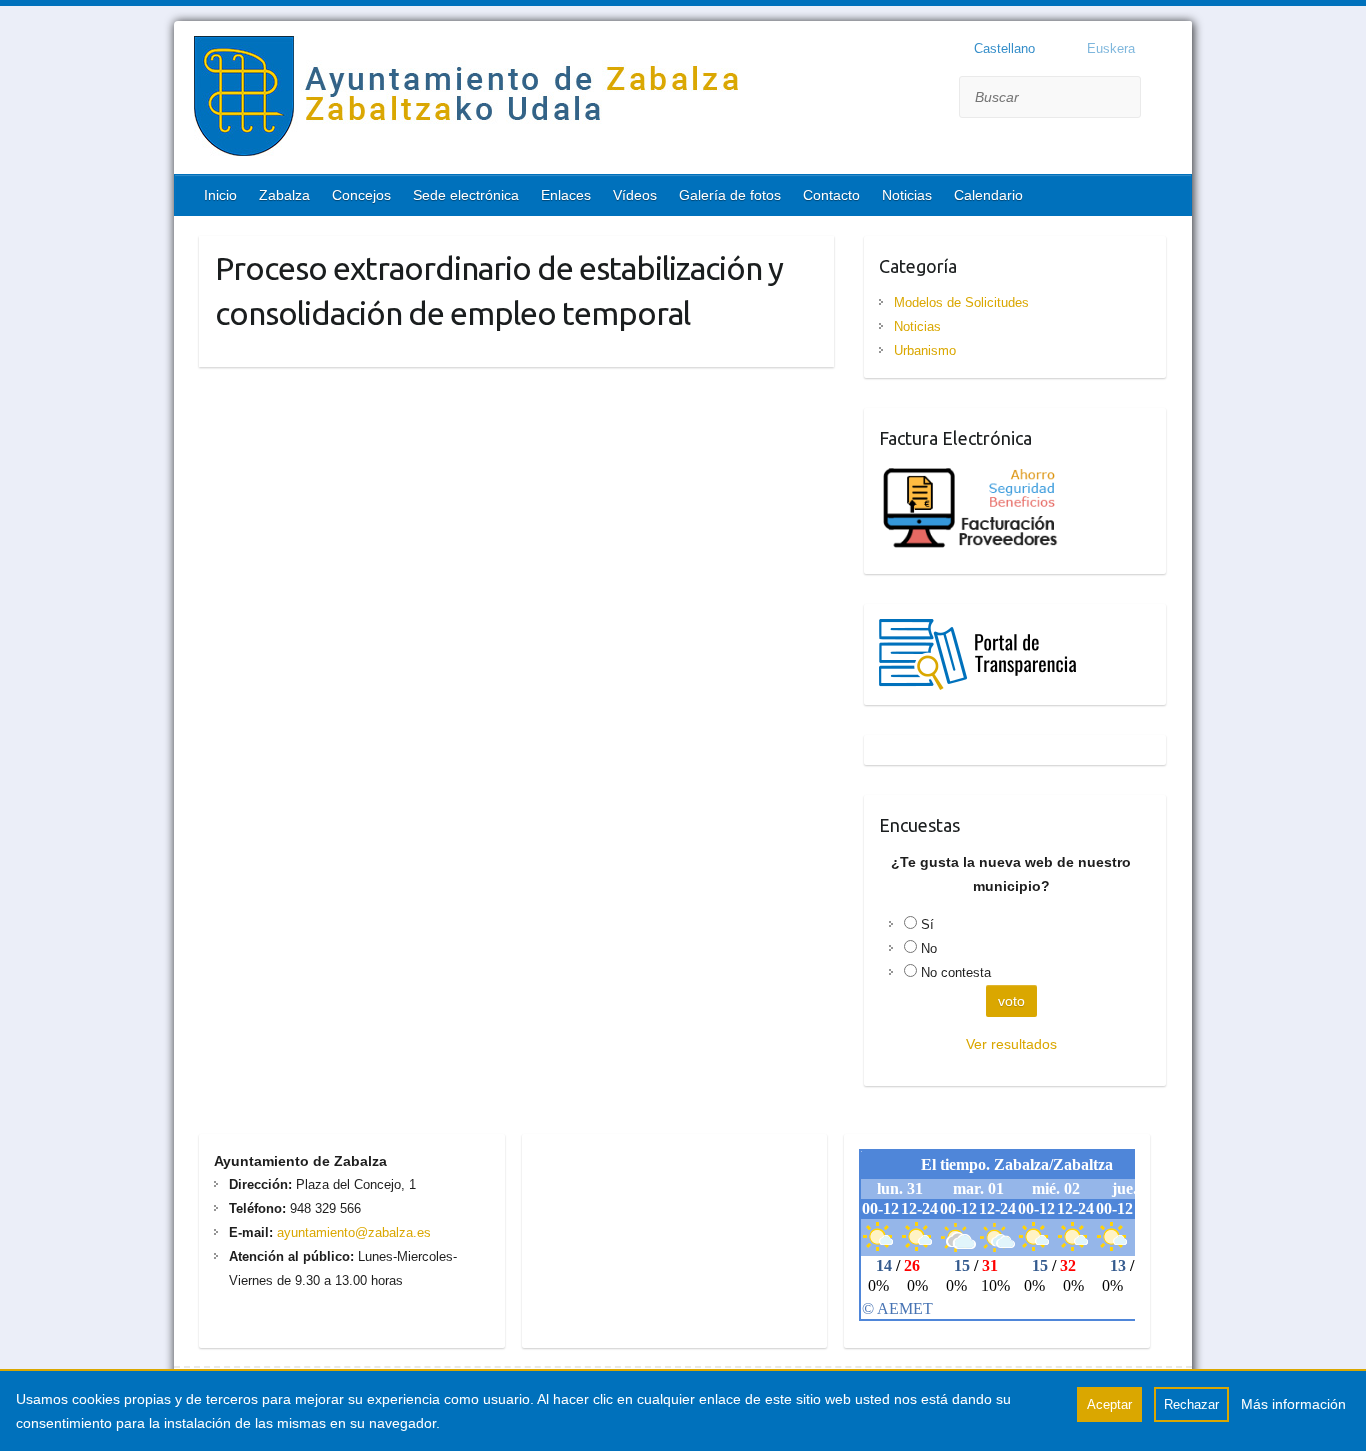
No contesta (956, 972)
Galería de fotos (730, 195)
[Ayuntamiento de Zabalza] (469, 100)
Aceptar (1109, 1404)
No (929, 948)
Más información (1293, 1404)
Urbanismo (925, 350)
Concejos (361, 195)
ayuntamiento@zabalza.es (352, 1232)
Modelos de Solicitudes (961, 302)
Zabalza (284, 195)
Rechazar (1191, 1404)
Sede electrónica (466, 195)
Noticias (907, 195)
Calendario (988, 195)
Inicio (220, 195)
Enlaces (566, 195)
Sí (927, 924)
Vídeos (635, 195)
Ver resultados (1011, 1044)
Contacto (831, 195)
